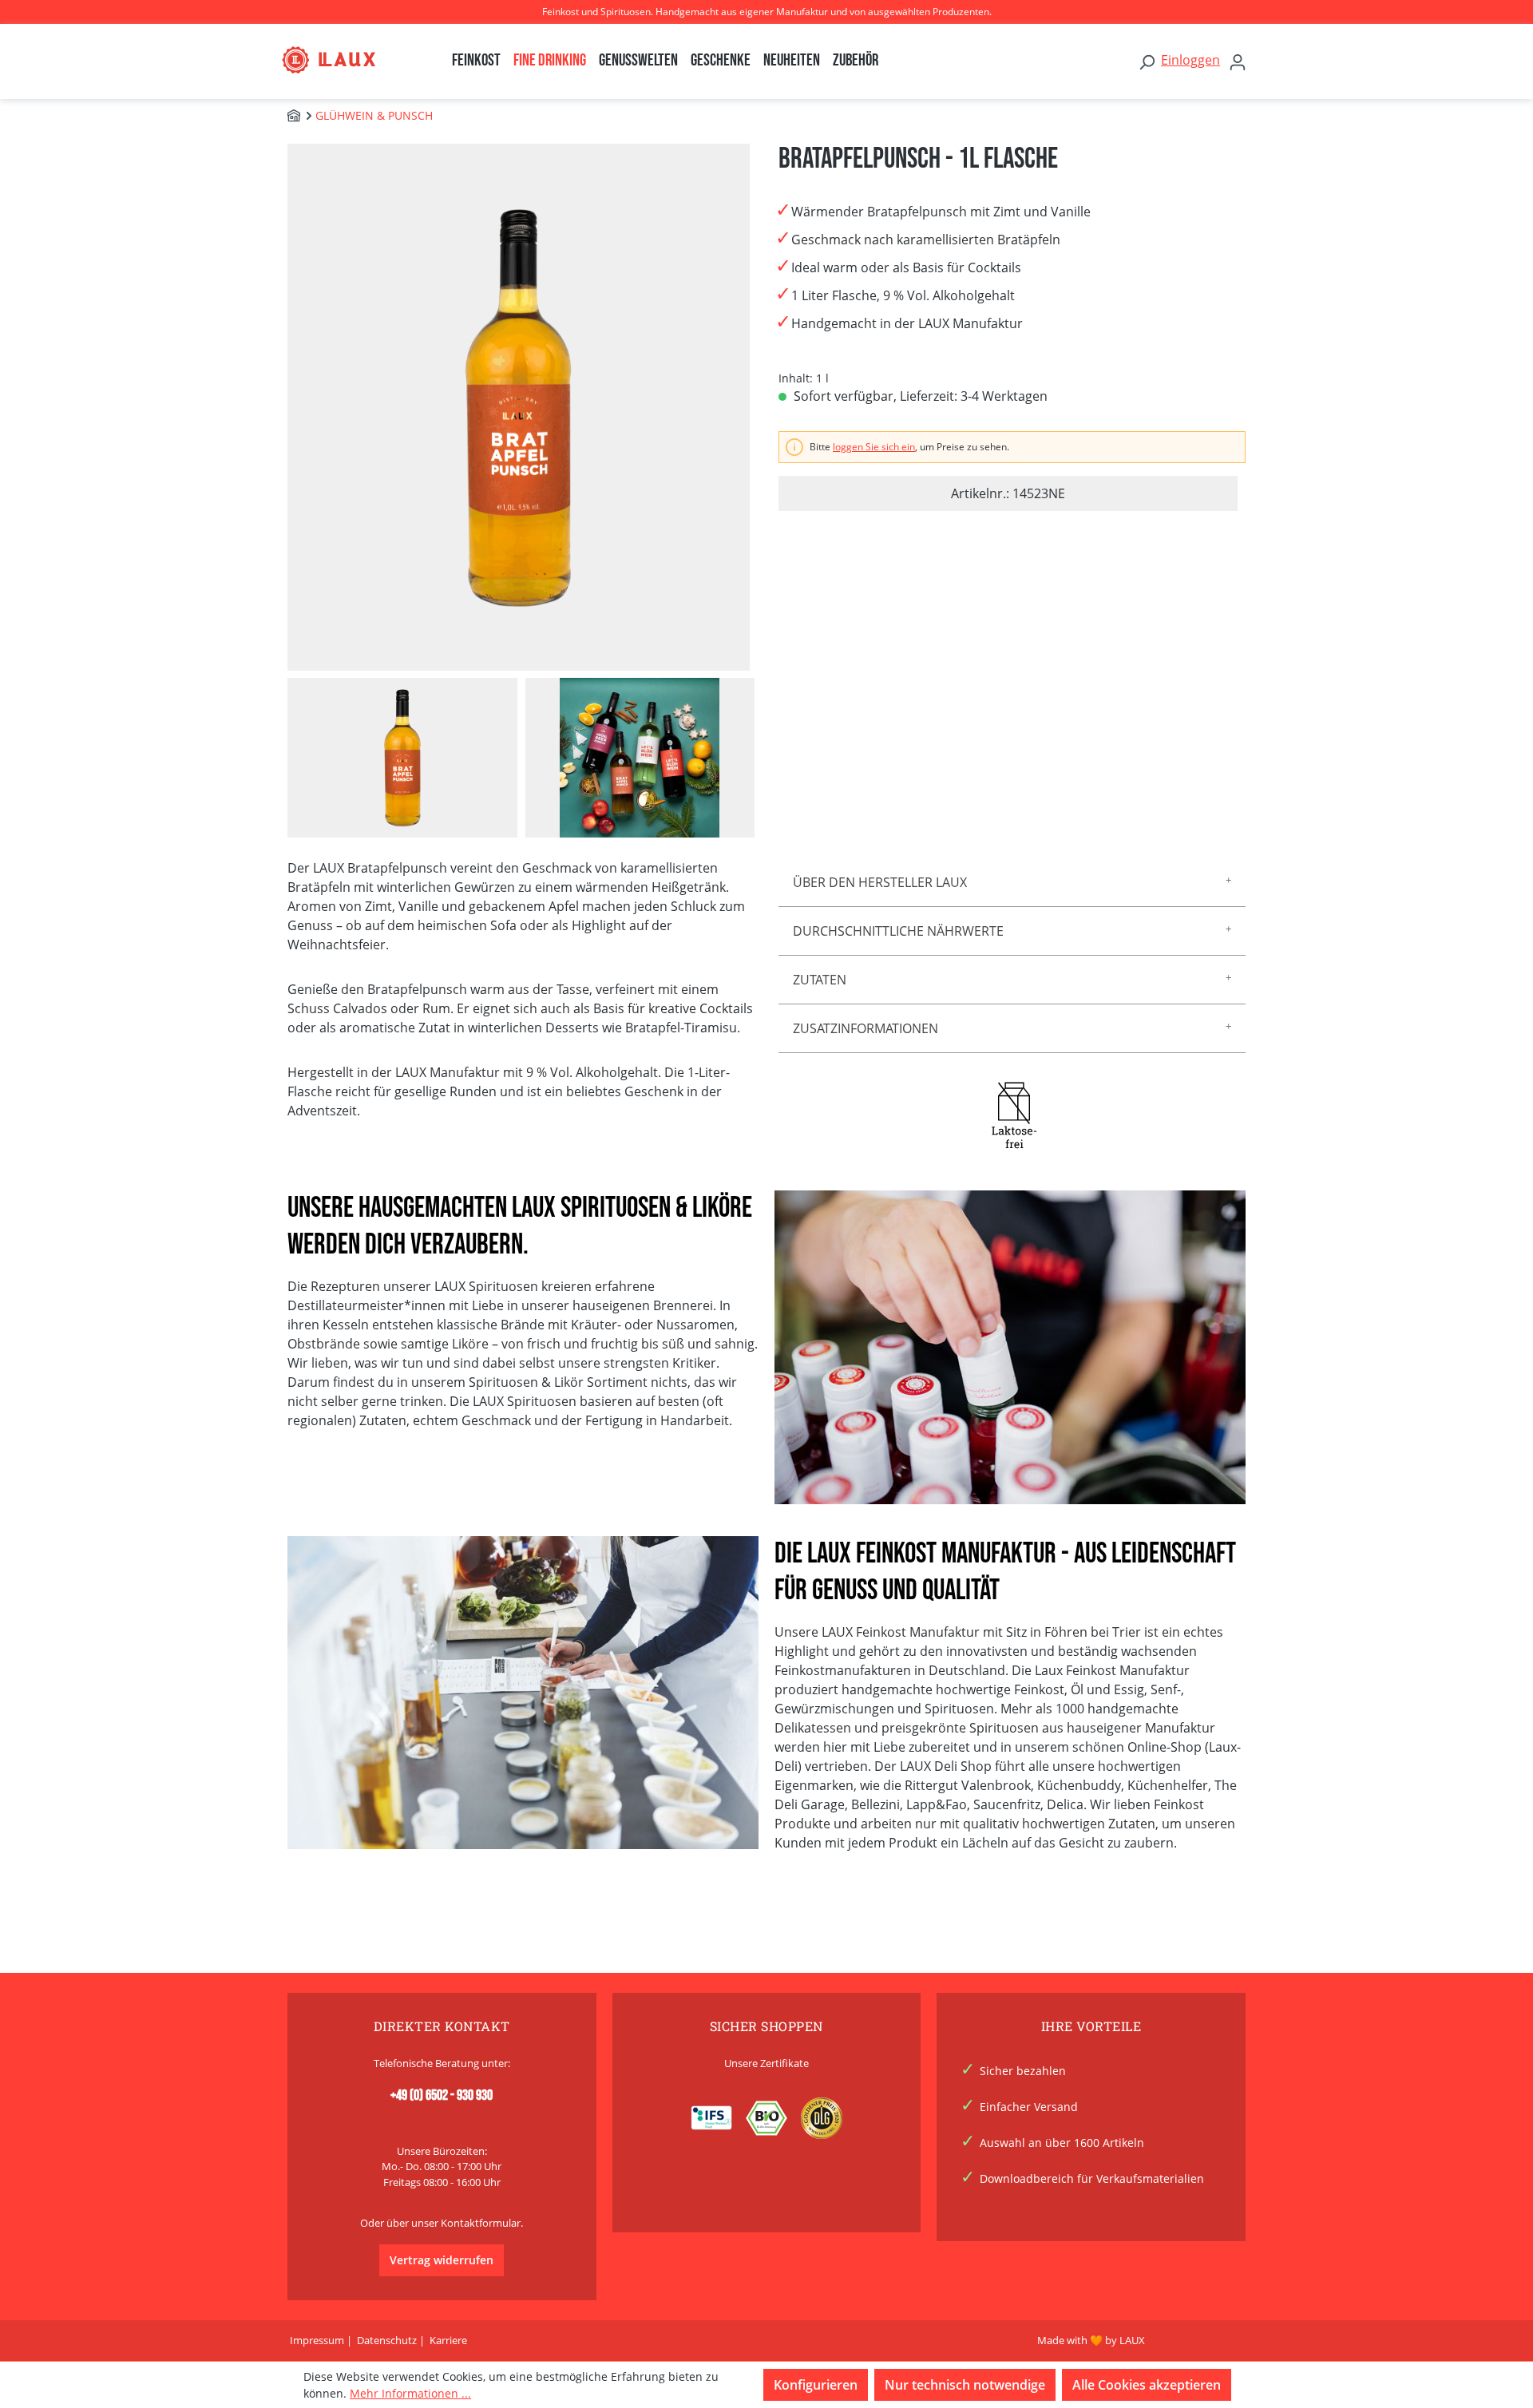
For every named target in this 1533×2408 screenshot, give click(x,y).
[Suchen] (1147, 61)
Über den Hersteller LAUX (880, 882)
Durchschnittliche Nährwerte (898, 931)
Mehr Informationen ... (410, 2393)
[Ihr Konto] (1238, 61)
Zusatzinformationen (866, 1028)
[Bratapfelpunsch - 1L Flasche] (519, 407)
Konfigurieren (816, 2385)
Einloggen (1190, 60)
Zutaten (820, 980)
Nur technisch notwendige (965, 2385)
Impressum (317, 2340)
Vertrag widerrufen (442, 2260)
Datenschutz (387, 2340)
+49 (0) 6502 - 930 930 (442, 2095)
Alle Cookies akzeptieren (1147, 2385)
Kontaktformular (481, 2223)
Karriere (448, 2340)
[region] (521, 491)
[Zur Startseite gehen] (345, 60)
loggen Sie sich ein (874, 447)
